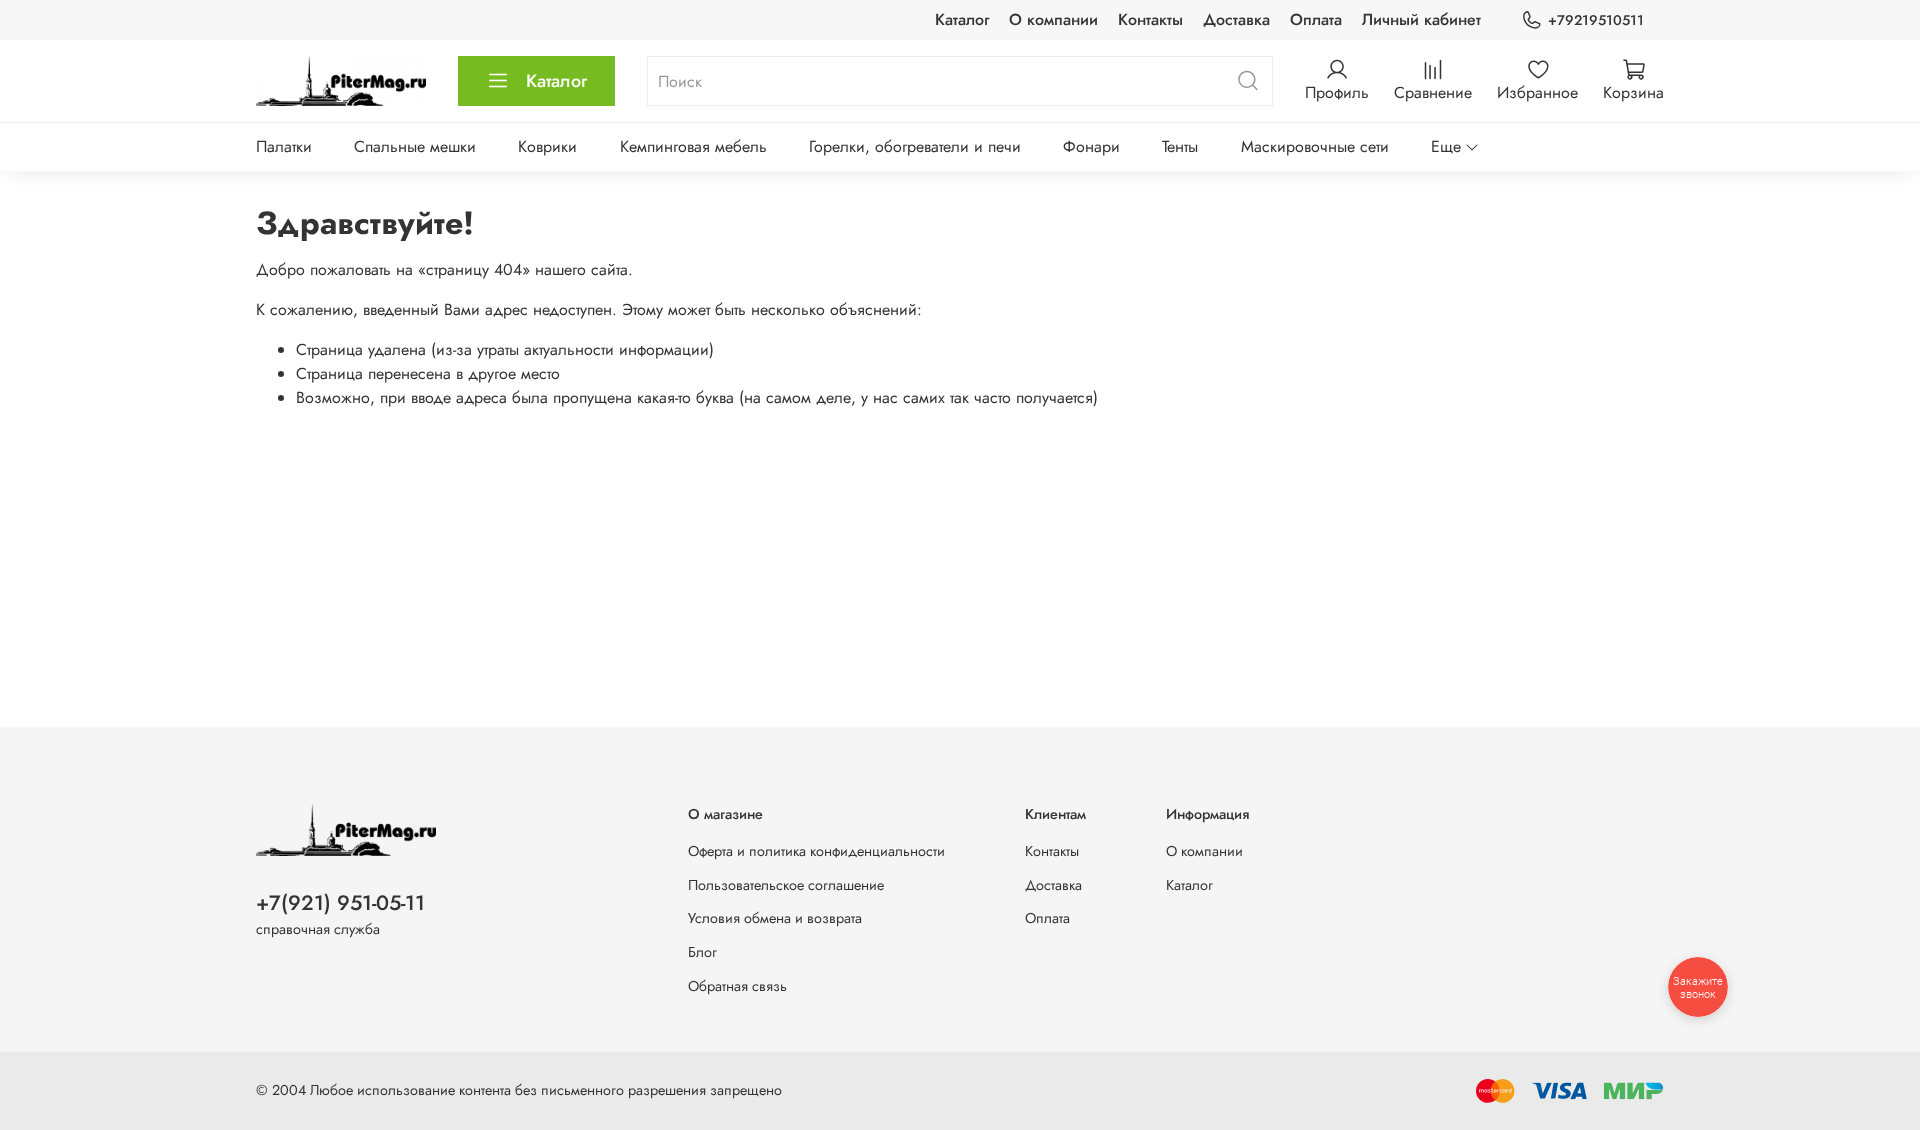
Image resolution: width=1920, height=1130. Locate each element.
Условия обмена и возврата (775, 918)
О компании (1053, 19)
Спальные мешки (415, 146)
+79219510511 (1596, 20)
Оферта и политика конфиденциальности (816, 851)
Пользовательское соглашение (786, 885)
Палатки (284, 146)
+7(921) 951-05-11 (340, 903)
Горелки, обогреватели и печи (915, 146)
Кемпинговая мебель (693, 146)
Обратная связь (737, 986)
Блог (702, 952)
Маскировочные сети (1315, 146)
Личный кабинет (1421, 19)
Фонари (1091, 146)
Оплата (1316, 19)
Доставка (1236, 19)
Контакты (1150, 19)
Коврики (547, 146)
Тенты (1180, 146)
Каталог (962, 19)
